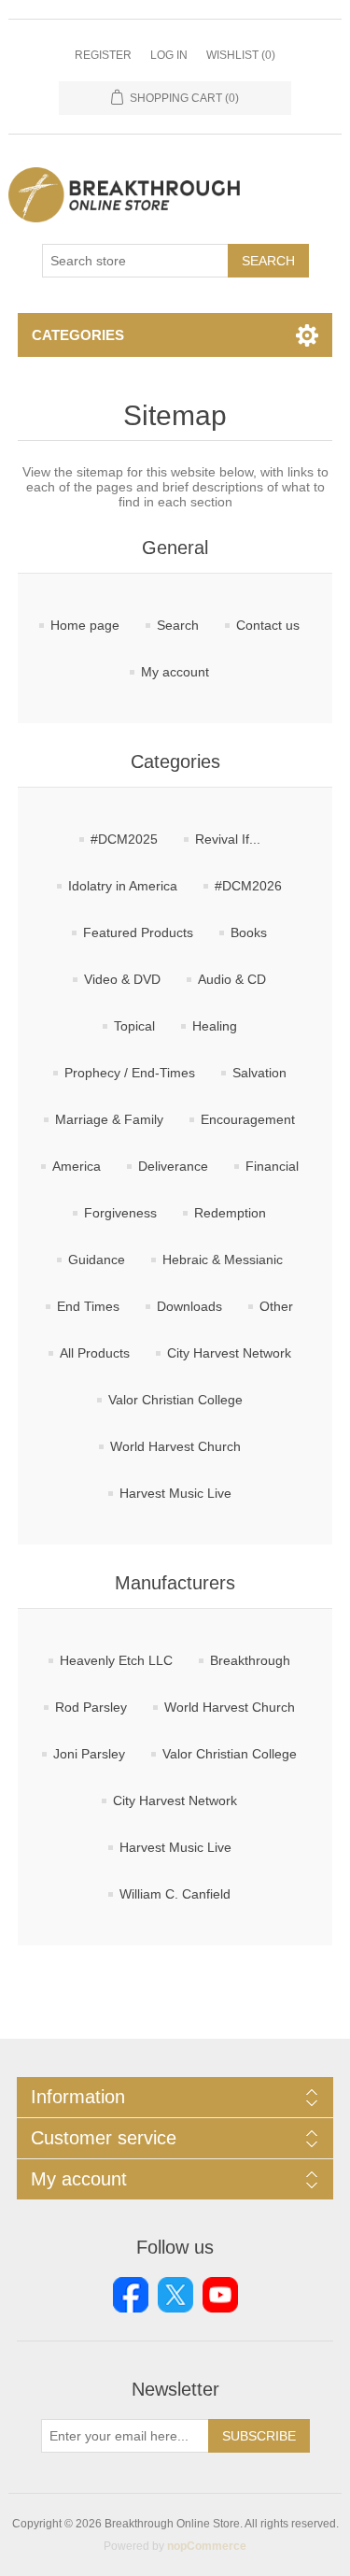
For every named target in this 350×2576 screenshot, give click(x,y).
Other (276, 1306)
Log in (169, 55)
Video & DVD (122, 979)
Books (249, 932)
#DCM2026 (248, 886)
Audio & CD (232, 979)
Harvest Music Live (175, 1493)
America (77, 1166)
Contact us (268, 625)
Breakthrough (250, 1660)
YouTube (220, 2295)
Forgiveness (120, 1213)
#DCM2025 (124, 839)
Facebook (131, 2295)
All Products (95, 1353)
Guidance (97, 1260)
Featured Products (138, 932)
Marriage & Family (109, 1119)
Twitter (175, 2295)
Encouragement (248, 1119)
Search (268, 261)
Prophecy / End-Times (130, 1073)
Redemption (230, 1213)
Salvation (259, 1073)
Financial (272, 1166)
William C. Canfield (175, 1894)
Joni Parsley (89, 1754)
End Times (88, 1306)
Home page (85, 625)
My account (175, 672)
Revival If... (228, 839)
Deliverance (173, 1166)
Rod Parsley (91, 1707)
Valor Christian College (175, 1400)
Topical (134, 1026)
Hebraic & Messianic (223, 1260)
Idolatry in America (123, 886)
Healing (215, 1026)
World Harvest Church (175, 1446)
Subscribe (259, 2436)
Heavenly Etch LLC (116, 1660)
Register (103, 55)
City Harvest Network (229, 1353)
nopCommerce (207, 2546)
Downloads (189, 1306)
